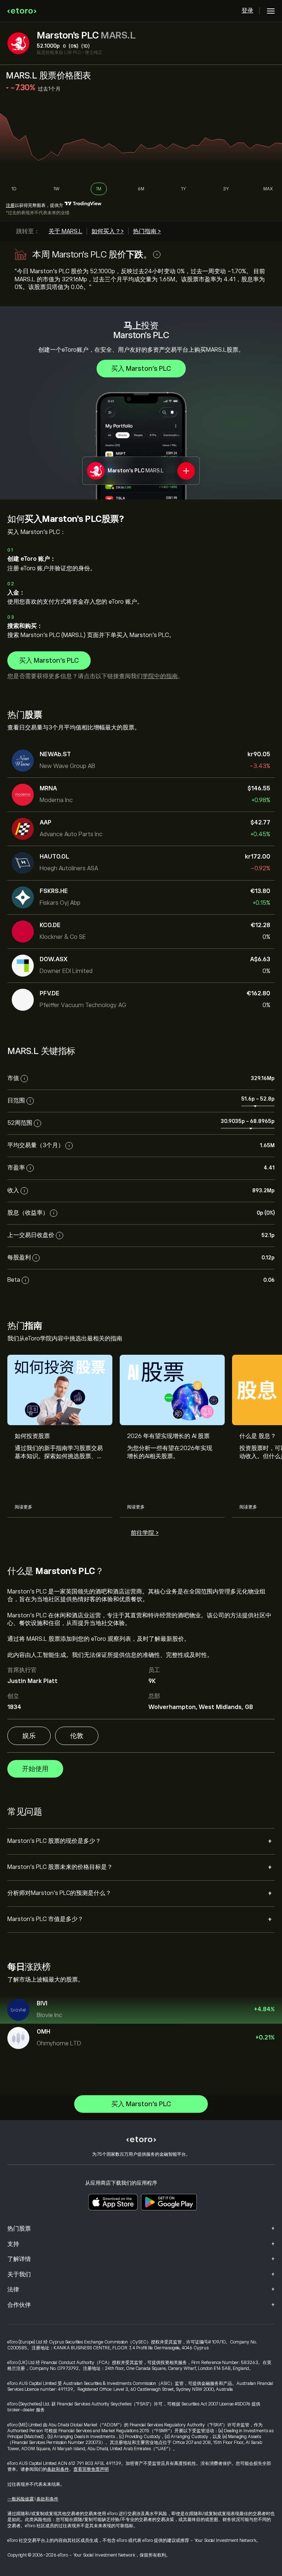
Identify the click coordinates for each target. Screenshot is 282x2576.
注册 (10, 205)
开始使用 (35, 1769)
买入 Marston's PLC (141, 369)
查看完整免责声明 (91, 2469)
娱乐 (29, 1736)
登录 (247, 11)
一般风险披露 (21, 2499)
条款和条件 (58, 2469)
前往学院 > (145, 1533)
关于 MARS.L (65, 231)
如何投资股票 (32, 1436)
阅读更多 (23, 1507)
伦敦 (77, 1736)
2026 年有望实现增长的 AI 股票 (168, 1436)
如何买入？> (108, 231)
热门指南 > (147, 231)
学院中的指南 (160, 676)
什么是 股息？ (258, 1436)
